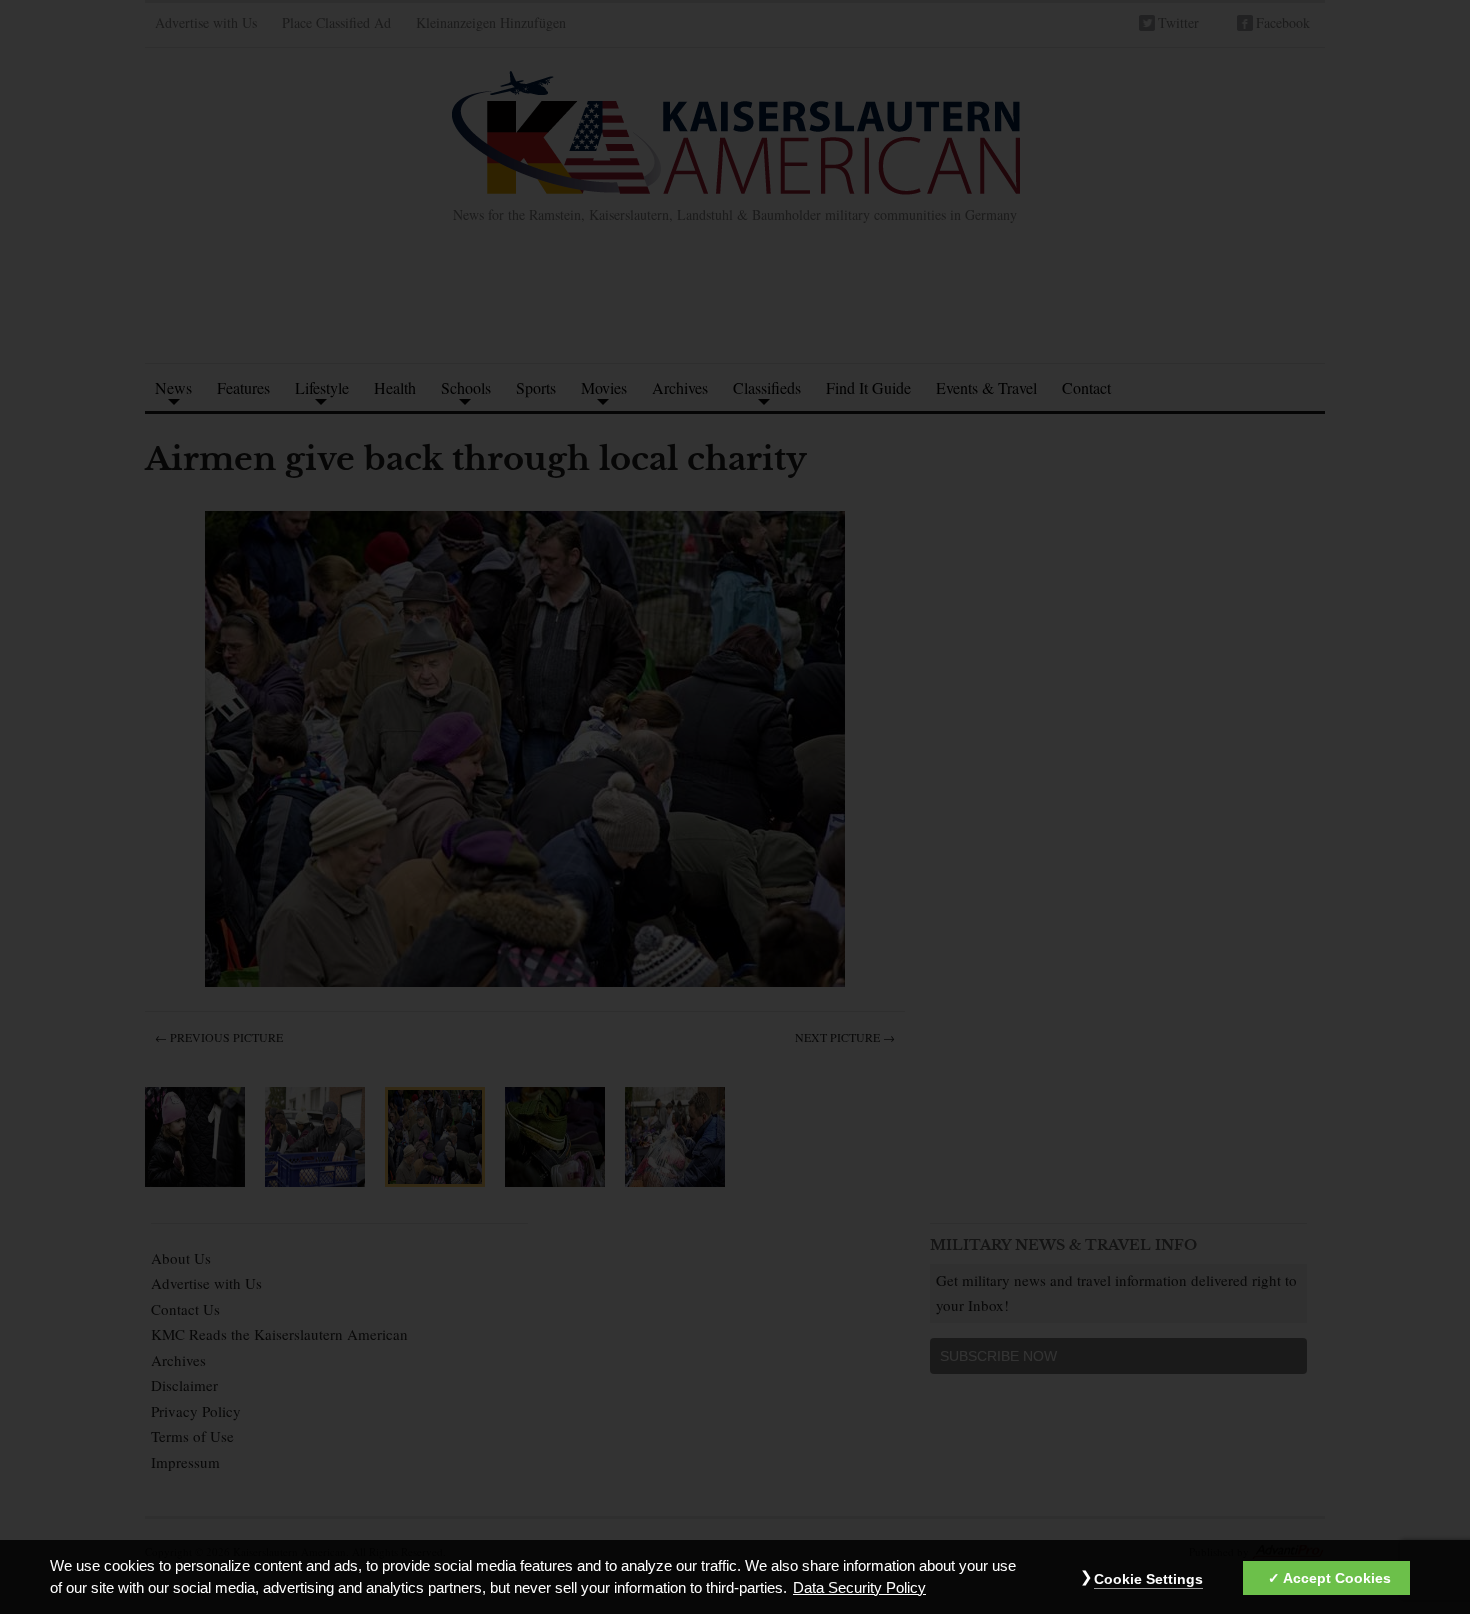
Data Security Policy (859, 1588)
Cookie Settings (1148, 1579)
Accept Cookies (1337, 1578)
